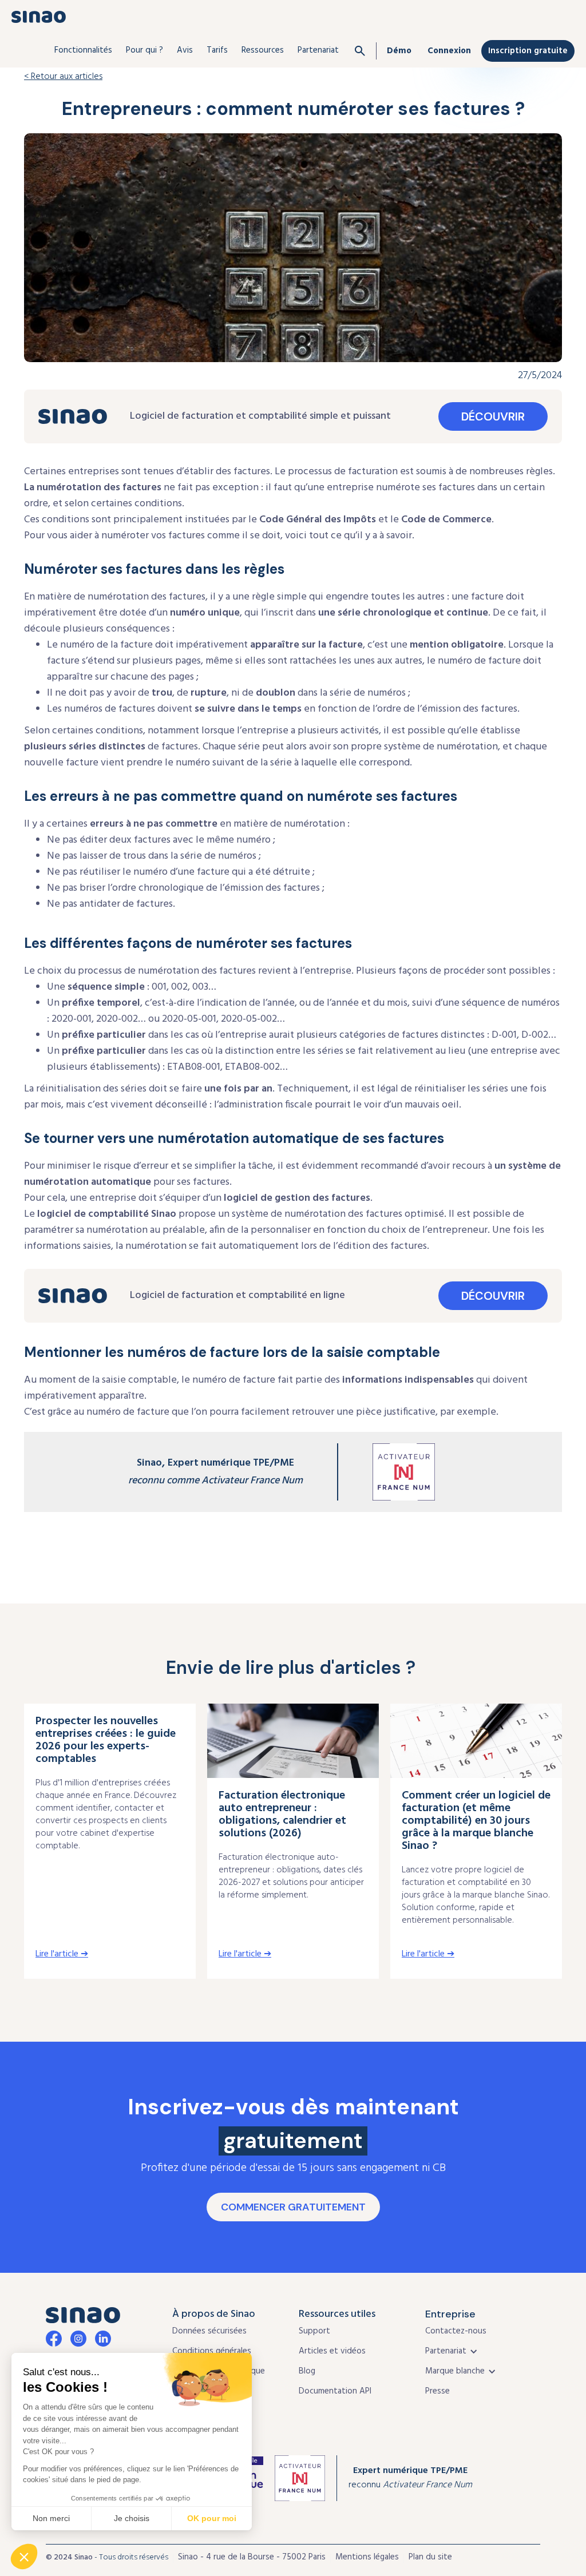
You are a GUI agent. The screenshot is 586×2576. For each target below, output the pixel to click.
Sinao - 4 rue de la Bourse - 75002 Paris (252, 2557)
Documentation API (335, 2391)
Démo (399, 51)
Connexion (449, 51)
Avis (185, 50)
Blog (307, 2371)
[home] (39, 17)
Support (314, 2331)
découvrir (493, 416)
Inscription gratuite (528, 51)
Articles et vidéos (332, 2351)
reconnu (410, 2478)
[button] (83, 50)
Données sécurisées (209, 2331)
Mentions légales (367, 2557)
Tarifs (217, 50)
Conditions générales (212, 2351)
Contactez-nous (456, 2331)
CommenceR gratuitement (293, 2207)
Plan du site (430, 2557)
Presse (437, 2391)
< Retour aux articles (63, 77)
